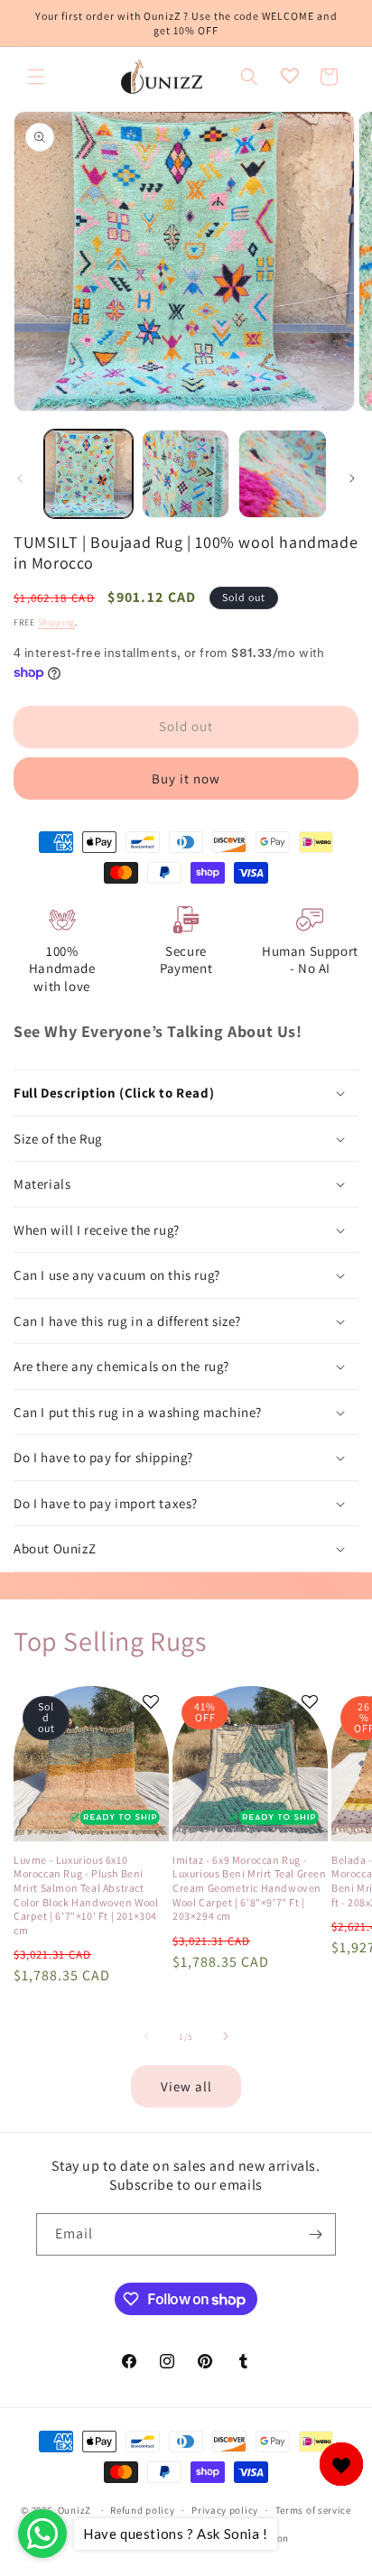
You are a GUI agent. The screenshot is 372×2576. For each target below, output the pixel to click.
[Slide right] (352, 478)
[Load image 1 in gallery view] (88, 474)
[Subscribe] (315, 2234)
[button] (36, 77)
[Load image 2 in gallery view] (186, 474)
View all (186, 2086)
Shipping (57, 622)
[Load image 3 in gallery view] (283, 474)
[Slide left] (20, 478)
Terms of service (313, 2510)
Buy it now (186, 778)
